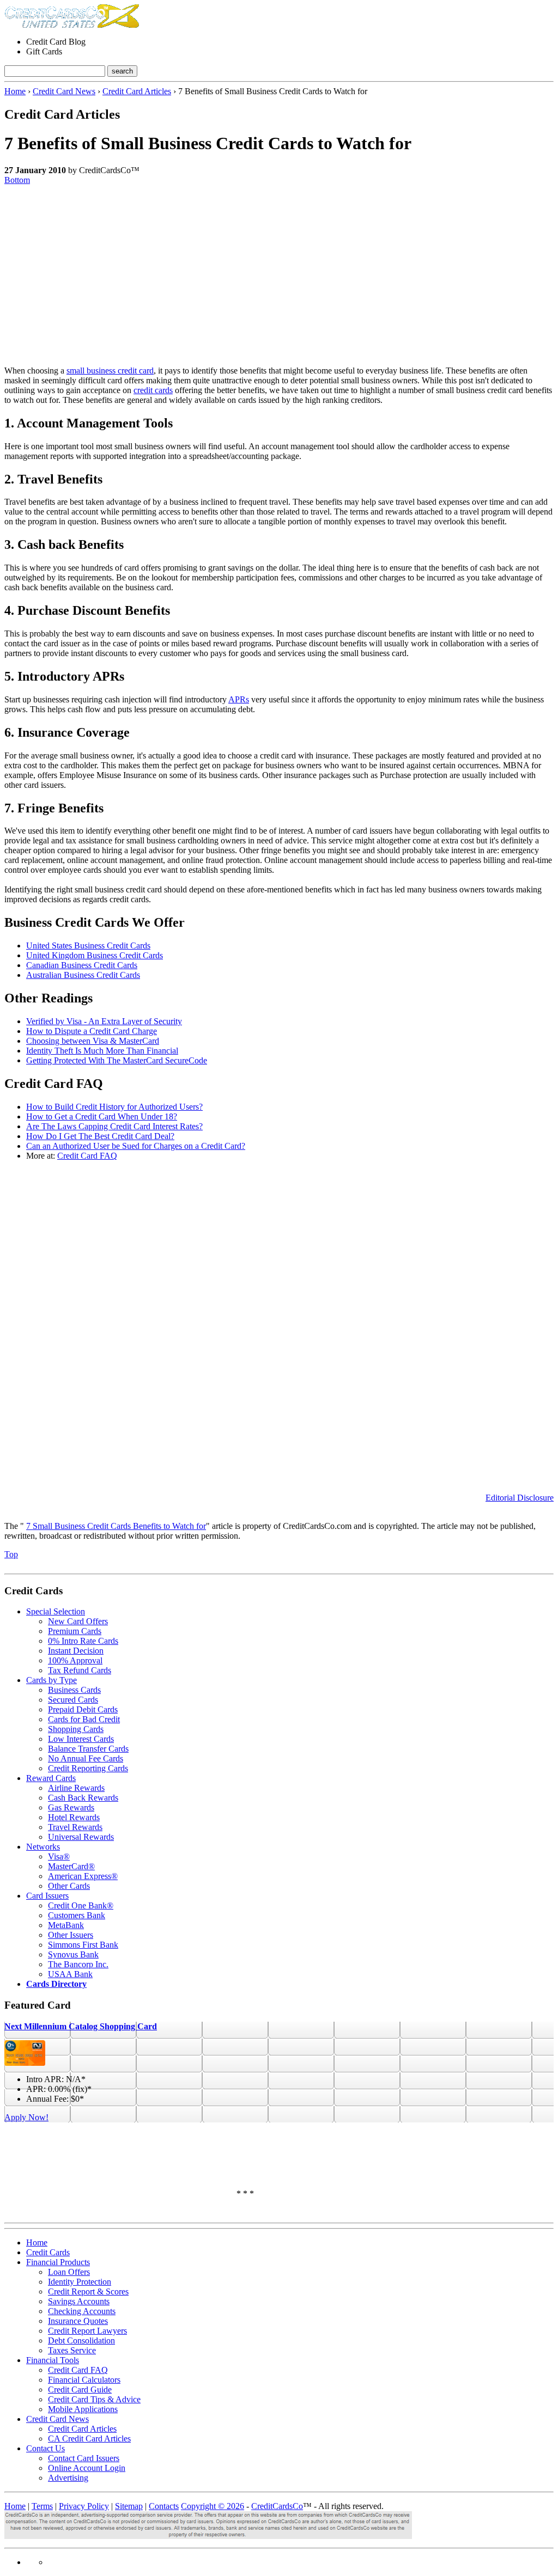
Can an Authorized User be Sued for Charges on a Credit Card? (136, 1146)
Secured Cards (73, 1700)
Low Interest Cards (81, 1739)
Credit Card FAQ (87, 1156)
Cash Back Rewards (83, 1798)
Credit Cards (48, 2252)
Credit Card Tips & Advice (94, 2399)
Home (15, 91)
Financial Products (58, 2262)
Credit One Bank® (81, 1905)
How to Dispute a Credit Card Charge (92, 1031)
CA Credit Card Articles (89, 2439)
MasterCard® (71, 1866)
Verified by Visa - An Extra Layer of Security (104, 1021)
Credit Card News (64, 91)
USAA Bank (70, 1974)
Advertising (68, 2478)
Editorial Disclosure (520, 1498)
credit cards (153, 390)
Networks (43, 1847)
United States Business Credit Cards (88, 946)
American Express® (83, 1876)
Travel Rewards (75, 1827)
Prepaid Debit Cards (83, 1709)
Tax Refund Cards (80, 1670)
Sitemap (129, 2506)
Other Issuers (71, 1935)
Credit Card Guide (80, 2390)
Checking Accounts (82, 2311)
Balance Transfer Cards (88, 1749)
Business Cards (74, 1690)
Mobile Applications (83, 2409)
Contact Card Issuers (84, 2458)
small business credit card (110, 371)
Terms (42, 2506)
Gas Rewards (71, 1807)
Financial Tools (53, 2360)
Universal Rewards (81, 1837)
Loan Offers (69, 2272)
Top (11, 1554)
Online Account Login (87, 2468)
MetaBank (66, 1925)
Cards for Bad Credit (84, 1719)
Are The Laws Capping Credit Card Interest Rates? (114, 1126)
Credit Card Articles (137, 91)
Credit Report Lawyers (87, 2331)
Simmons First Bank (83, 1945)
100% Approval (75, 1660)
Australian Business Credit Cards (83, 975)
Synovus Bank (73, 1954)
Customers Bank (77, 1915)
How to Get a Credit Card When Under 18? (102, 1116)
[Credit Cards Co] (72, 25)
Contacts (164, 2506)
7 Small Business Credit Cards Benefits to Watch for (116, 1526)
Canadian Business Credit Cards (82, 965)
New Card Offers (78, 1621)
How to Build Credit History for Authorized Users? (114, 1107)
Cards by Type (51, 1680)
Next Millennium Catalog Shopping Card (81, 2026)
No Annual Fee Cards (86, 1758)
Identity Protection (80, 2282)
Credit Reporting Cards (88, 1768)
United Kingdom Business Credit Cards (95, 955)
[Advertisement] (279, 271)
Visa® (59, 1856)
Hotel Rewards (74, 1817)
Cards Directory (56, 1984)
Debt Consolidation (81, 2341)
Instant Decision (76, 1651)
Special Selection (56, 1611)
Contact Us (46, 2448)
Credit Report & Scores (88, 2292)
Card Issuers (47, 1896)
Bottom (17, 180)
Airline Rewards (76, 1788)
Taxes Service (72, 2350)
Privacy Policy (84, 2506)
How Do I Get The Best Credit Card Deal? (100, 1136)
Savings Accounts (79, 2301)
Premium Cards (75, 1631)
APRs (239, 699)
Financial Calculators (84, 2380)
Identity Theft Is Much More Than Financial (102, 1051)
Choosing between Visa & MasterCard (93, 1041)
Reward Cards (51, 1778)
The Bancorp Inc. (78, 1964)
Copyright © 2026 (213, 2506)
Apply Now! (26, 2117)
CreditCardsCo (277, 2506)
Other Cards (69, 1886)
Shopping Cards (76, 1729)
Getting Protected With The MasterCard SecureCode (117, 1060)
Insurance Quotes (78, 2321)
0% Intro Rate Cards (83, 1641)
